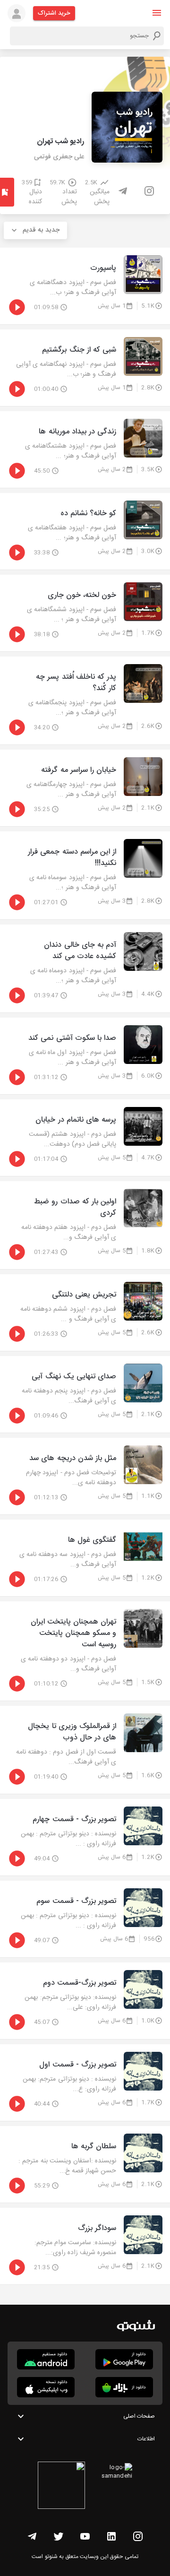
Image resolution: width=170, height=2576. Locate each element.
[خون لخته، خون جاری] (85, 613)
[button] (157, 13)
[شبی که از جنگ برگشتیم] (85, 368)
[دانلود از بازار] (124, 2387)
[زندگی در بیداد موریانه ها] (85, 450)
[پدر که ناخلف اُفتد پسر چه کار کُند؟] (85, 700)
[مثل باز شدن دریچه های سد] (85, 1476)
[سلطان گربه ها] (85, 2164)
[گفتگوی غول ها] (85, 1558)
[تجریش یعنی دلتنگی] (85, 1313)
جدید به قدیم (41, 230)
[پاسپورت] (85, 286)
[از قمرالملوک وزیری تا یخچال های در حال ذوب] (85, 1750)
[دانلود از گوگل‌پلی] (124, 2359)
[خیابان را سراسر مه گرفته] (85, 788)
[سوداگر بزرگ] (85, 2246)
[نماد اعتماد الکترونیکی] (61, 2487)
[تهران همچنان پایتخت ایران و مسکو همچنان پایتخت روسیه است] (85, 1651)
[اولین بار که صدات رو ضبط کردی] (85, 1225)
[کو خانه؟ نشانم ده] (85, 531)
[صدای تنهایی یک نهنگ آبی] (85, 1394)
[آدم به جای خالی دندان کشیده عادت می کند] (85, 968)
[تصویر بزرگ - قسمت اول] (85, 2083)
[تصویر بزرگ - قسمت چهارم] (85, 1837)
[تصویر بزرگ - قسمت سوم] (85, 1919)
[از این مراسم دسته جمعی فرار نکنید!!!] (85, 875)
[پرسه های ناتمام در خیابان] (85, 1138)
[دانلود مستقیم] (46, 2359)
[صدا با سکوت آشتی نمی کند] (85, 1056)
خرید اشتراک (54, 13)
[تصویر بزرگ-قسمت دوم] (85, 2001)
